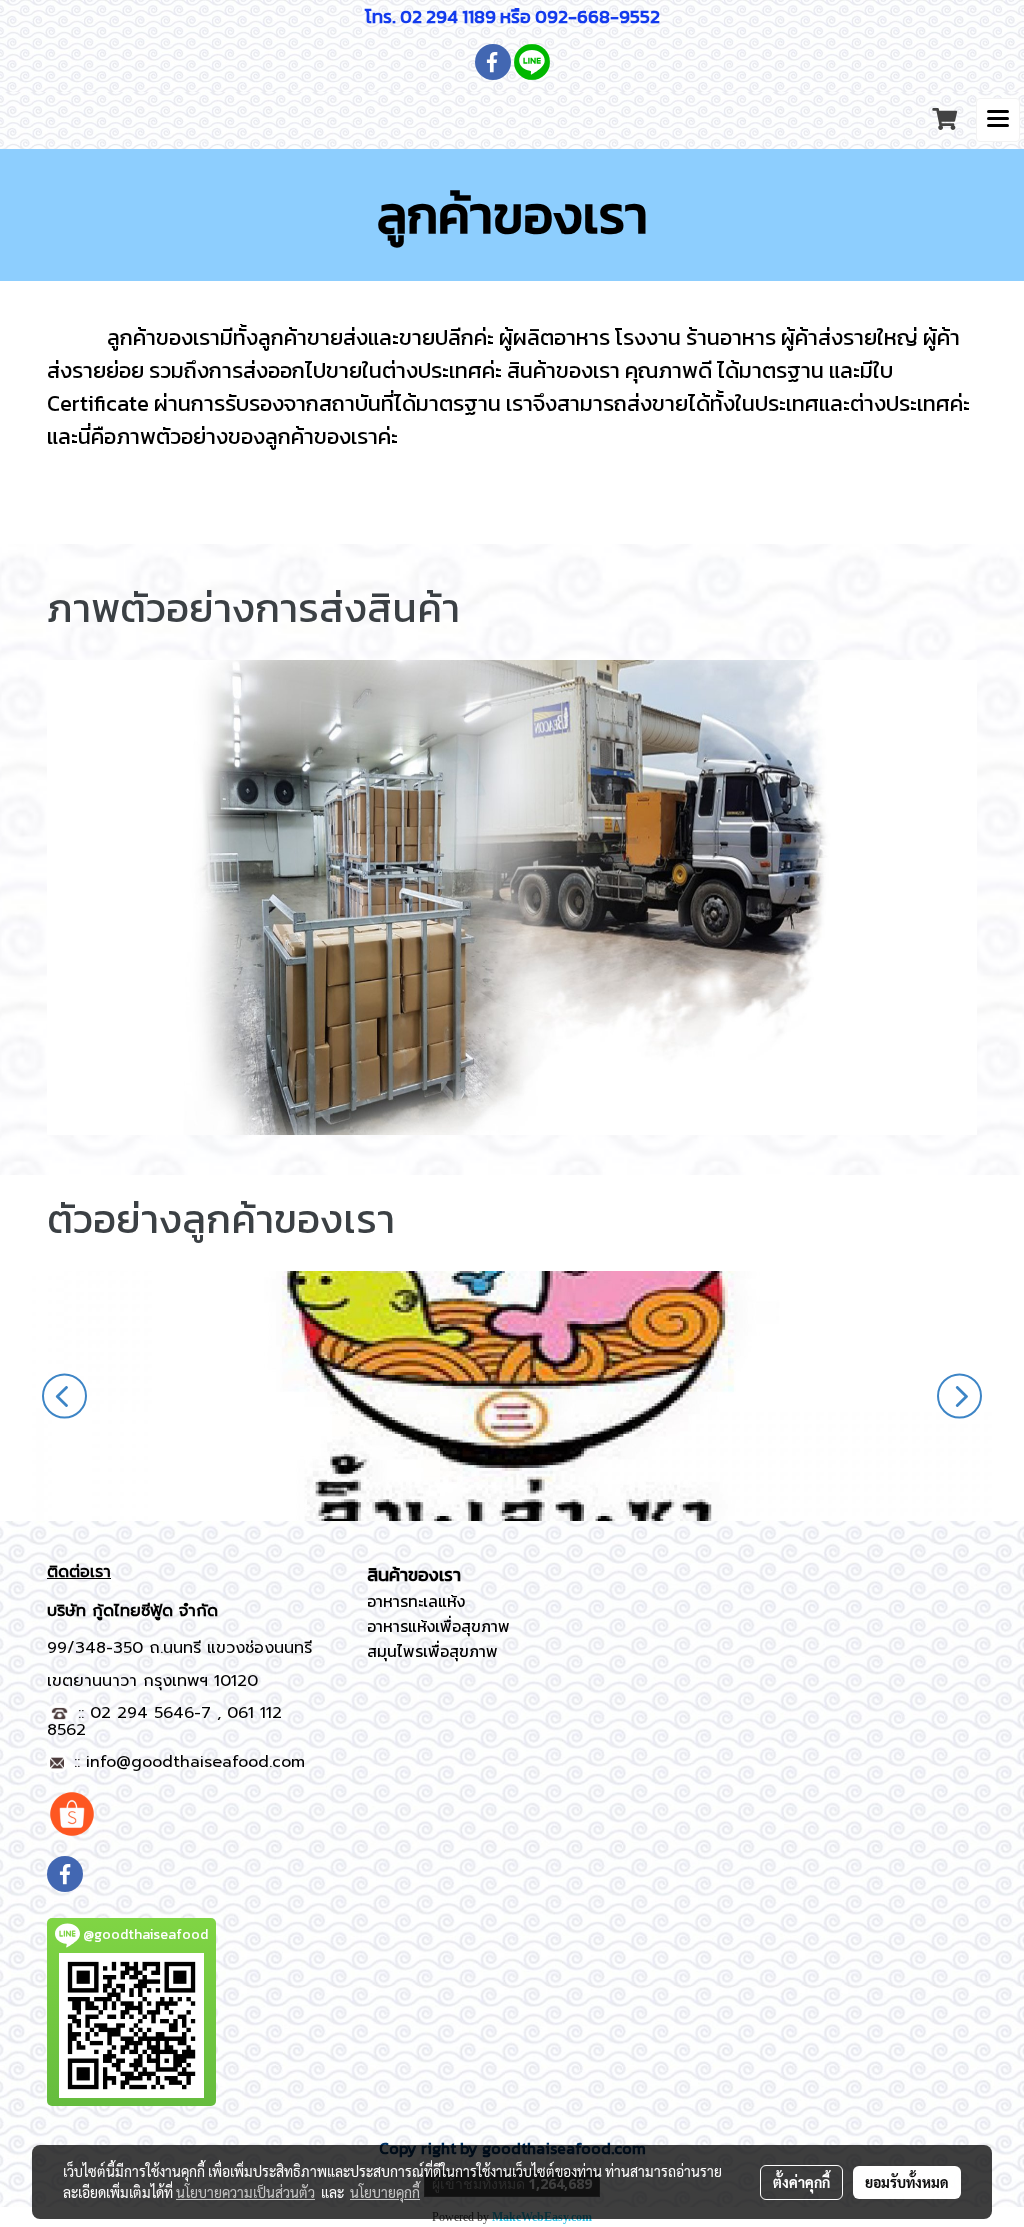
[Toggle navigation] (998, 120)
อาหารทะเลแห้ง (416, 1601)
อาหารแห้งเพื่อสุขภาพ (438, 1626)
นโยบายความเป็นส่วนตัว (245, 2192)
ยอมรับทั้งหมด (907, 2182)
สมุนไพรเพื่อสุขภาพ (432, 1651)
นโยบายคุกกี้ (385, 2192)
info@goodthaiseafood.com (195, 1762)
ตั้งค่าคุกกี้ (801, 2182)
